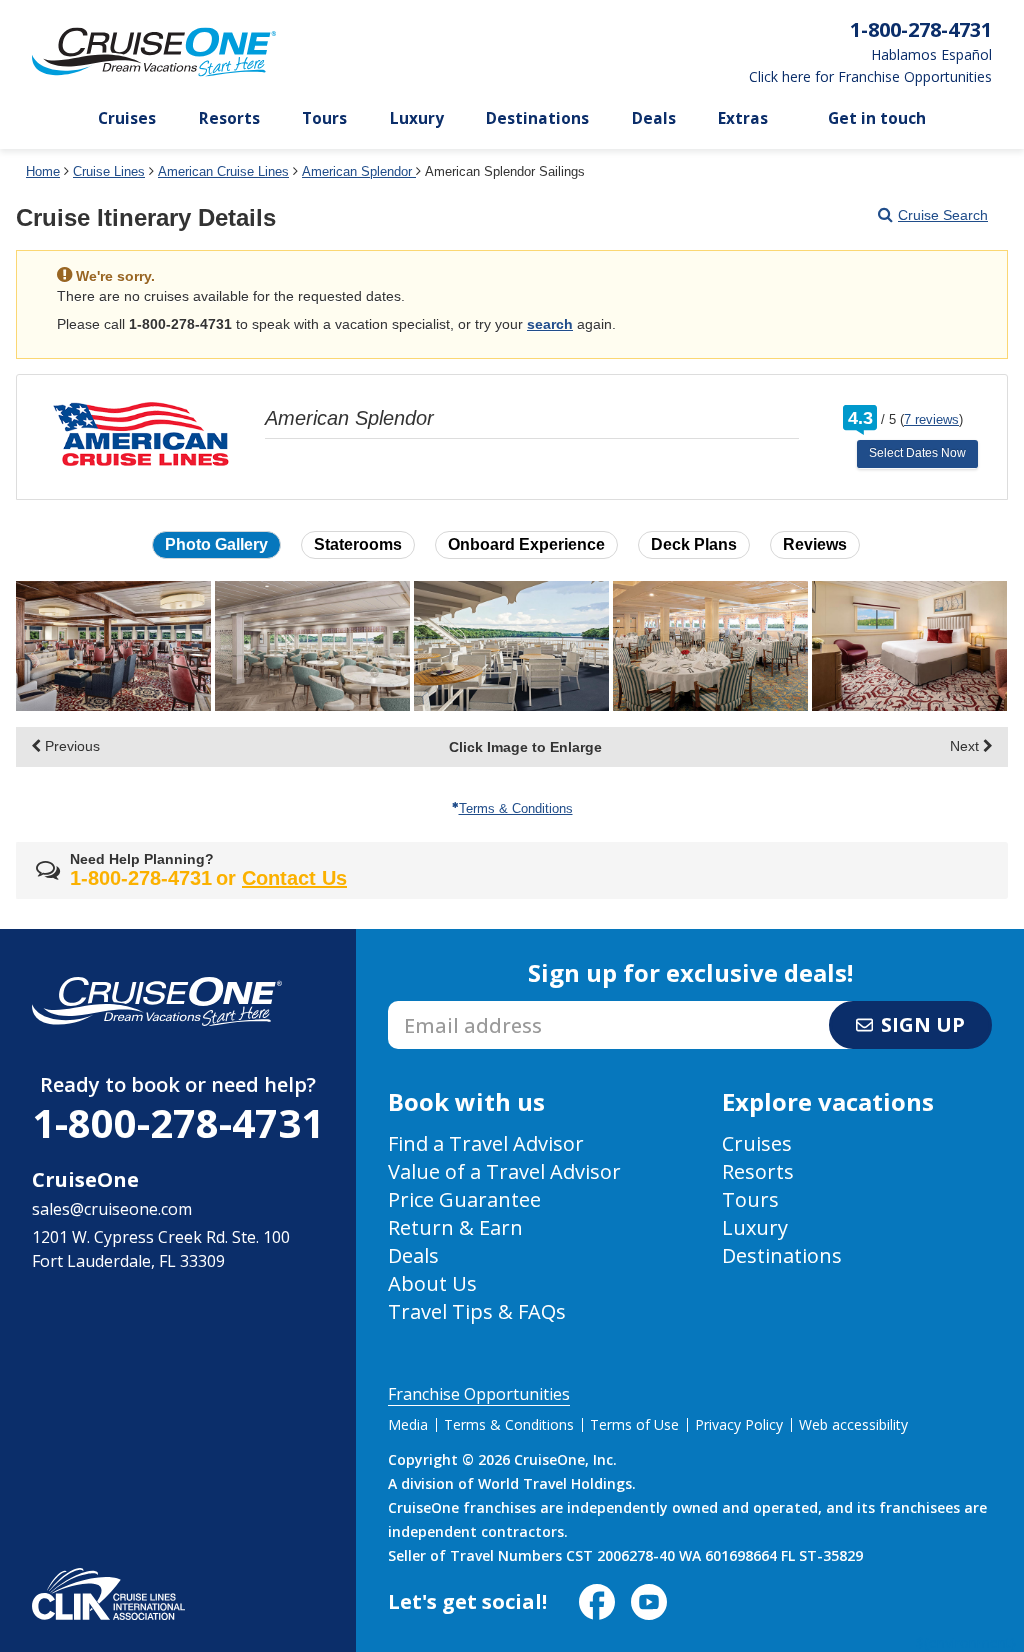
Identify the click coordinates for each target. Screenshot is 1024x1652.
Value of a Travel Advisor (504, 1171)
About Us (432, 1283)
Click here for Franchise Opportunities (870, 77)
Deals (654, 118)
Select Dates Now (917, 453)
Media (408, 1424)
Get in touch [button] (877, 118)
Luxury (417, 118)
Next (966, 746)
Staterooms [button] (358, 544)
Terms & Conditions (516, 808)
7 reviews (931, 419)
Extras (743, 118)
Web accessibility (853, 1424)
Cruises (127, 118)
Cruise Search (943, 215)
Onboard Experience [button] (526, 544)
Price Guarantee (464, 1199)
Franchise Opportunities (479, 1394)
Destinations (537, 118)
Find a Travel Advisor (486, 1143)
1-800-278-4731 (178, 1122)
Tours (324, 118)
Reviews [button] (815, 544)
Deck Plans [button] (694, 544)
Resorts (229, 118)
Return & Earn (455, 1227)
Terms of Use (634, 1424)
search (550, 324)
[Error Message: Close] (990, 268)
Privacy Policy (739, 1424)
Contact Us (294, 878)
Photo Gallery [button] (216, 544)
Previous (70, 746)
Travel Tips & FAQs (477, 1311)
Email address (440, 1007)
